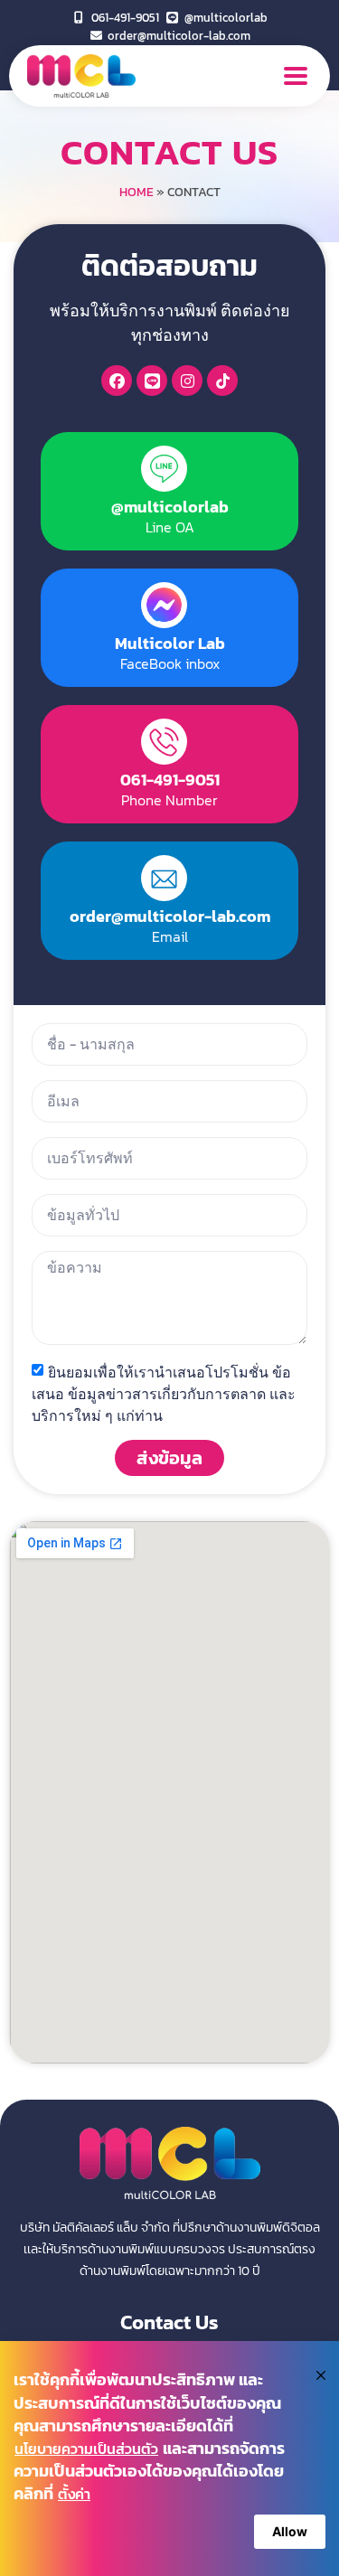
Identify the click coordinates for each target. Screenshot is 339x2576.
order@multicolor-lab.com (170, 916)
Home (137, 192)
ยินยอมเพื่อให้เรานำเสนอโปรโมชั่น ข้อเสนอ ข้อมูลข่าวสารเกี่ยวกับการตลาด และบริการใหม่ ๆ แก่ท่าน (164, 1393)
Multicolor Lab (170, 643)
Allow (290, 2531)
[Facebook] (117, 381)
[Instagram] (187, 381)
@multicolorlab (170, 507)
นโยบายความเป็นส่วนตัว (86, 2449)
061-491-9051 (170, 780)
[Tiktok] (222, 381)
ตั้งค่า (74, 2494)
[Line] (152, 381)
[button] (295, 76)
